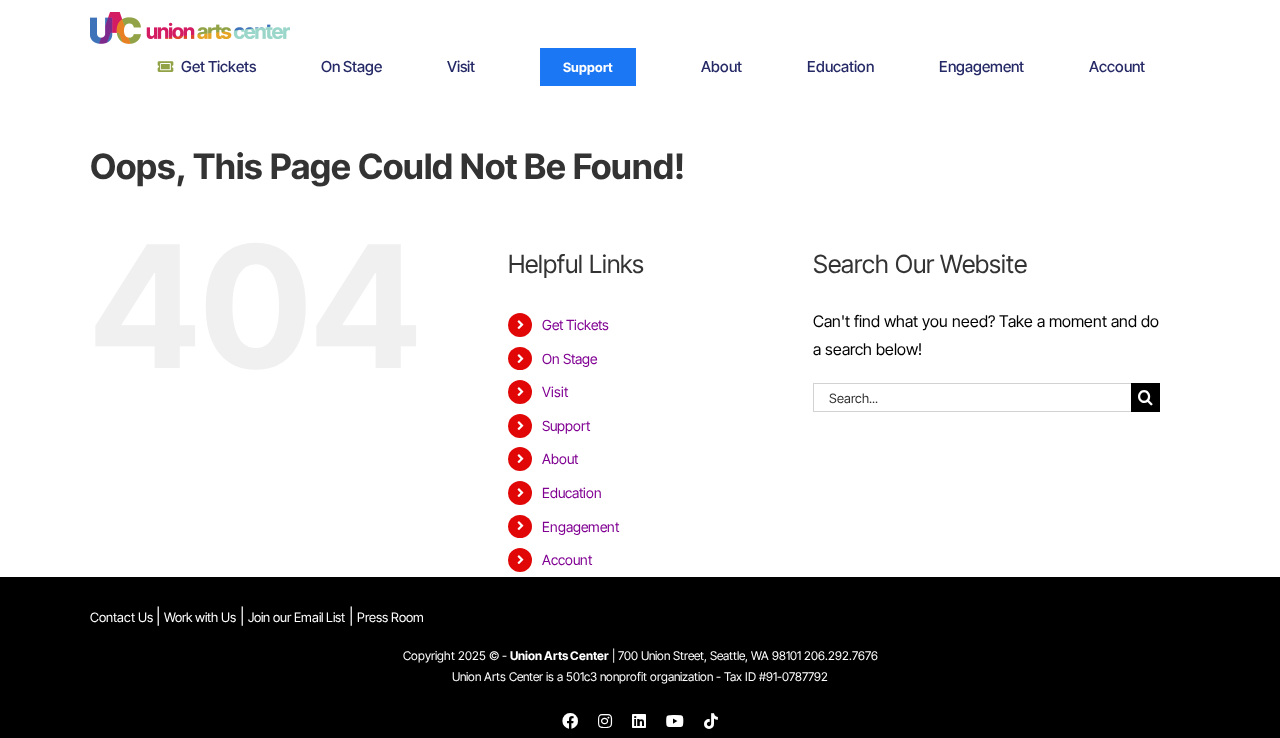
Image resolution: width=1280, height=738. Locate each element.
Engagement (580, 526)
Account (567, 559)
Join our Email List (296, 617)
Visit (555, 391)
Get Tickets (575, 324)
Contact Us (123, 617)
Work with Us (200, 617)
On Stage (569, 358)
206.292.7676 (841, 655)
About (560, 458)
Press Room (390, 617)
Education (572, 492)
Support (566, 425)
